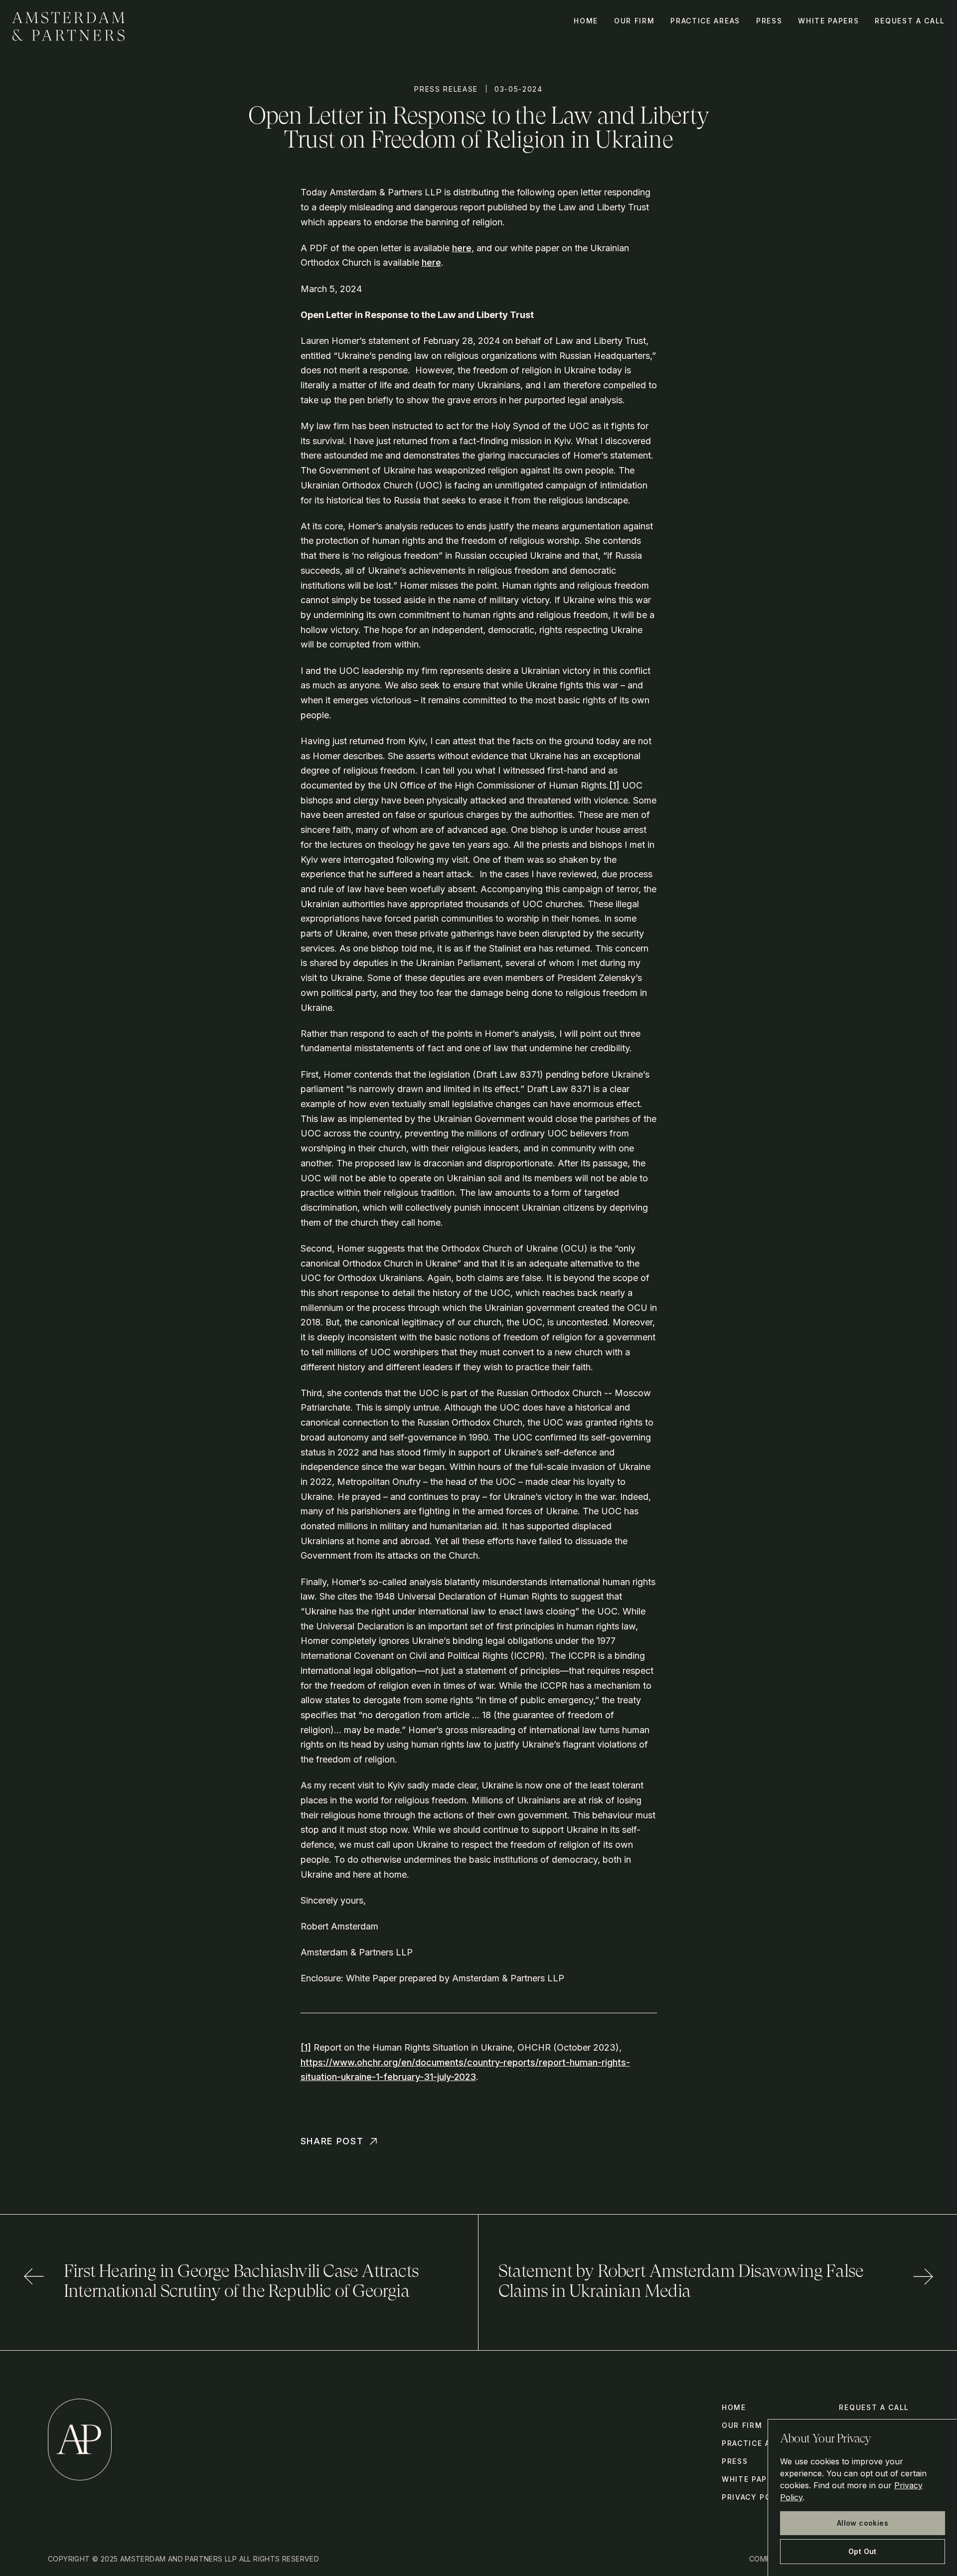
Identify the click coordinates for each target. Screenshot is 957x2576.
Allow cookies (863, 2523)
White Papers (828, 21)
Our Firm (634, 21)
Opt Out (863, 2551)
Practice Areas (705, 21)
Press (769, 21)
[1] (614, 785)
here (462, 248)
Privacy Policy (756, 2497)
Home (586, 21)
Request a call (910, 21)
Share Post (332, 2141)
